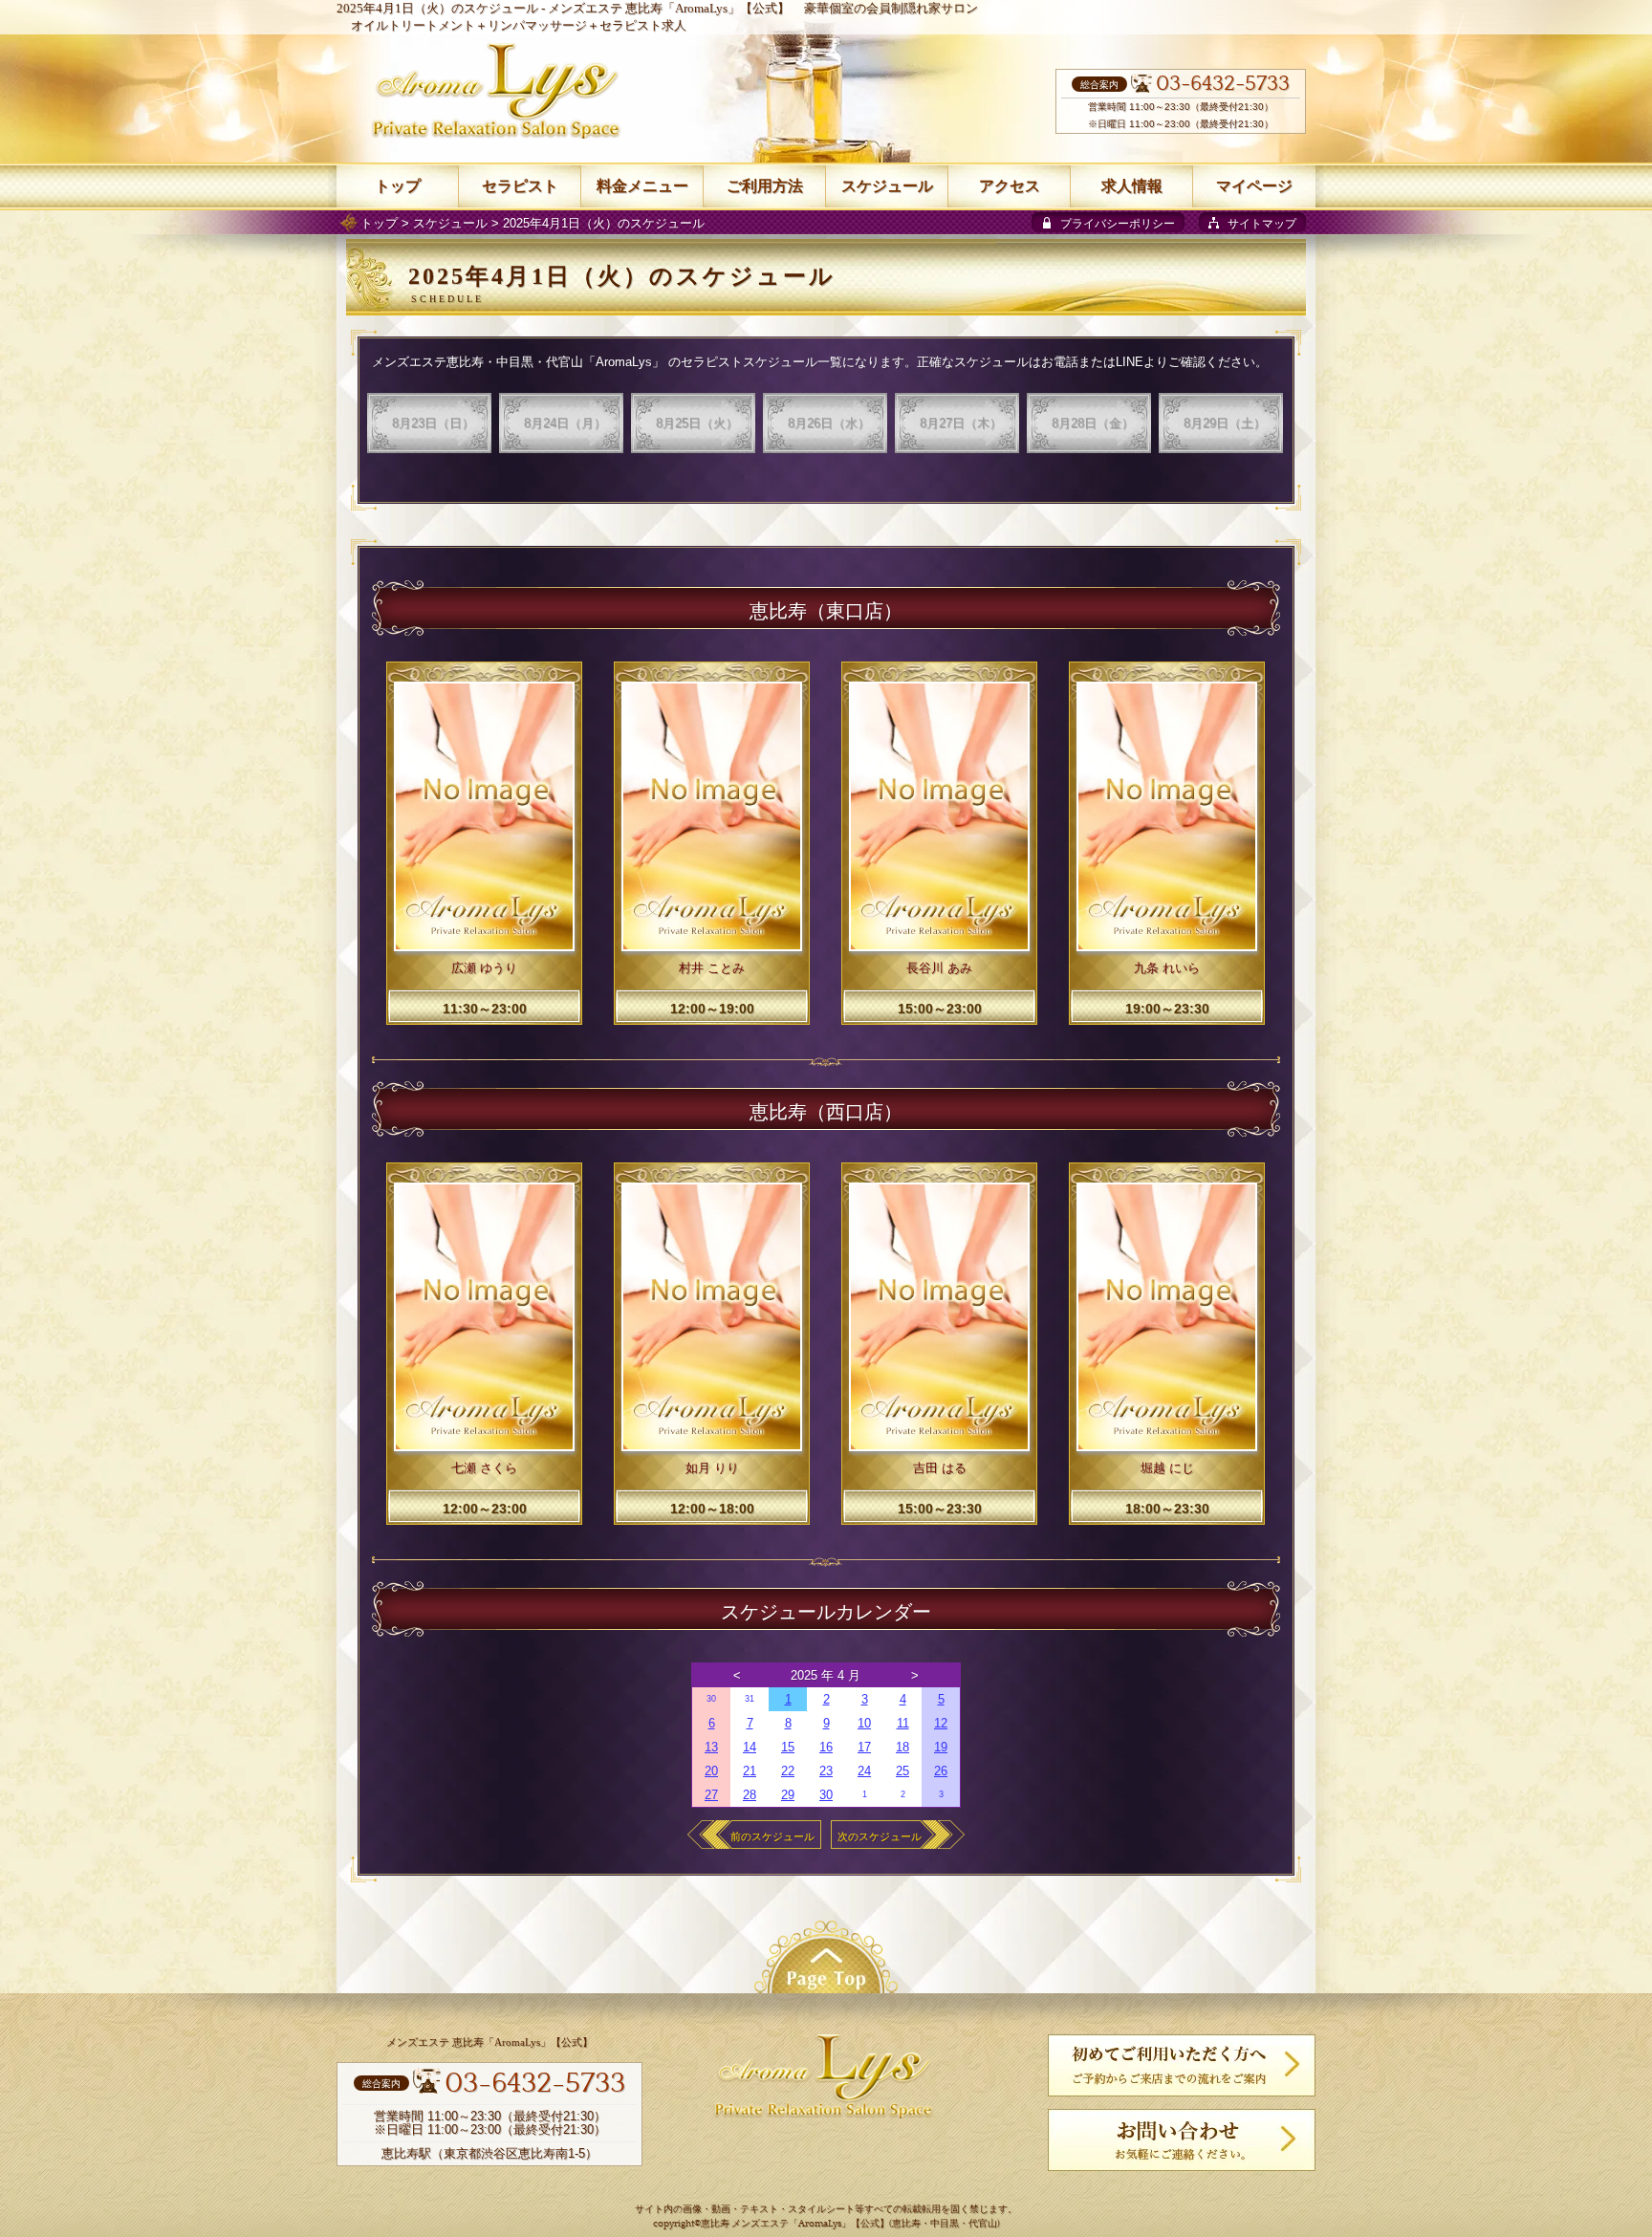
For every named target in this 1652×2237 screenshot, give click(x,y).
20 (711, 1771)
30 (711, 1699)
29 (788, 1795)
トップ (379, 223)
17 (864, 1747)
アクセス (1010, 186)
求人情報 (1132, 186)
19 (941, 1747)
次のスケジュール (880, 1836)
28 (750, 1795)
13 (711, 1747)
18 (902, 1747)
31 (750, 1699)
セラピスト (520, 186)
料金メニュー (642, 186)
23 (826, 1771)
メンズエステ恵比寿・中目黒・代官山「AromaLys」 (518, 362)
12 (941, 1723)
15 (788, 1747)
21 (750, 1771)
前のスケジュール (772, 1836)
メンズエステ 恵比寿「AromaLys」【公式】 (669, 8)
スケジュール (450, 223)
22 (788, 1771)
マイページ (1254, 186)
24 (864, 1771)
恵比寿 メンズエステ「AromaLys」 (776, 2224)
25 (902, 1771)
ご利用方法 (765, 186)
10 (864, 1723)
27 (711, 1795)
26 (941, 1771)
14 (750, 1747)
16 (826, 1747)
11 (903, 1723)
